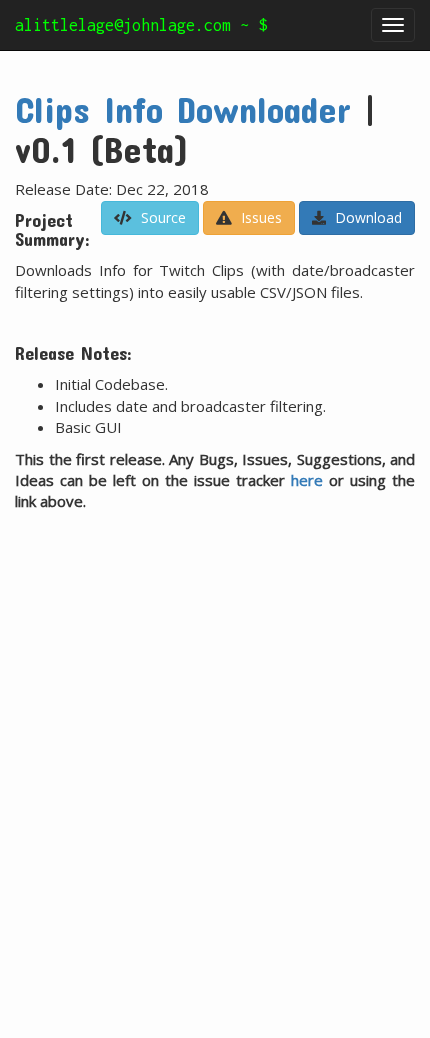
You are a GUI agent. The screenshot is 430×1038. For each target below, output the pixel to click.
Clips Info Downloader (183, 109)
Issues (259, 217)
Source (161, 217)
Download (366, 217)
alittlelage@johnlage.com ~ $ (141, 25)
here (307, 480)
